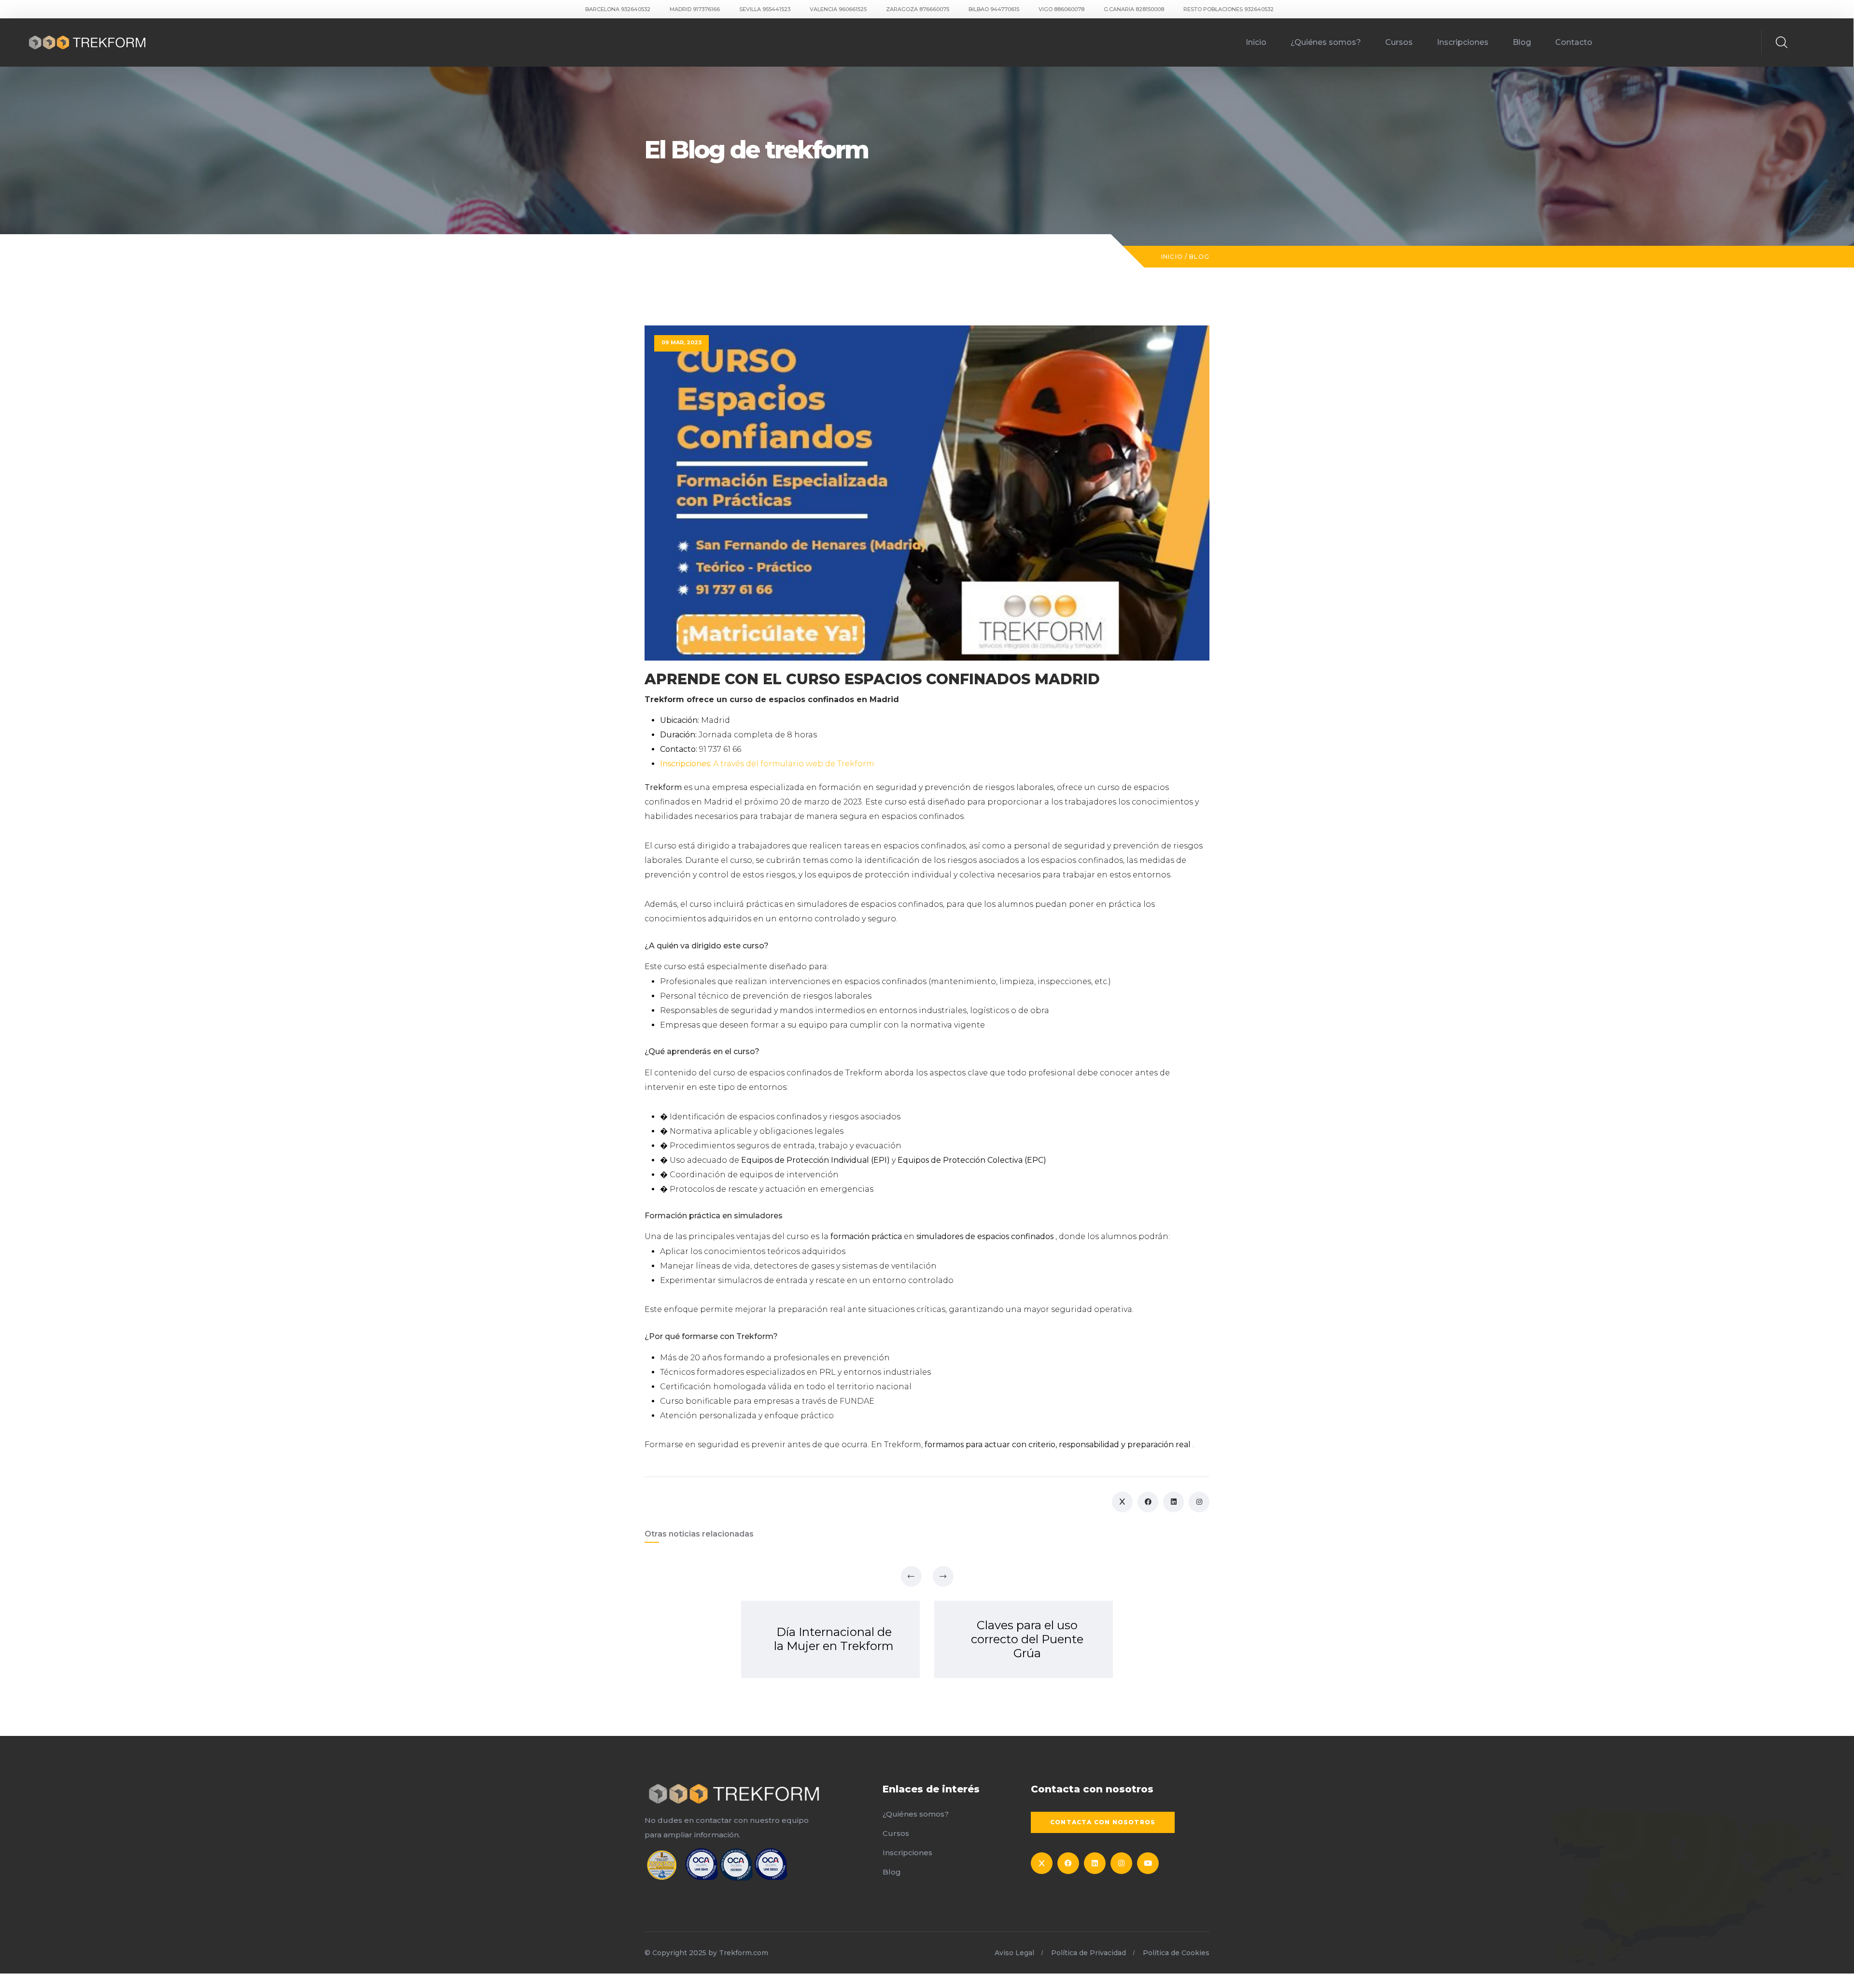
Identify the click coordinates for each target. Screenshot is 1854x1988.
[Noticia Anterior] (911, 1576)
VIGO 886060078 (1061, 9)
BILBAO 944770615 (994, 9)
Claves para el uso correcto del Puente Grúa (1027, 1639)
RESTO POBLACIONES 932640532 (1229, 9)
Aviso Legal (1014, 1953)
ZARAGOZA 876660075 (918, 9)
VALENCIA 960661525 (838, 9)
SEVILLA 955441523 (765, 9)
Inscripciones (1463, 42)
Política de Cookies (1176, 1953)
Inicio (1256, 42)
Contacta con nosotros (1103, 1822)
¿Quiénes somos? (1326, 42)
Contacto (1574, 42)
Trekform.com (744, 1953)
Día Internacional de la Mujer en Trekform (834, 1639)
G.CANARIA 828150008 (1134, 9)
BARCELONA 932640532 (618, 9)
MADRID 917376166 (695, 9)
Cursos (1399, 42)
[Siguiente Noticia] (943, 1576)
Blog (1522, 42)
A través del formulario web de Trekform (767, 764)
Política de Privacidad (1089, 1953)
